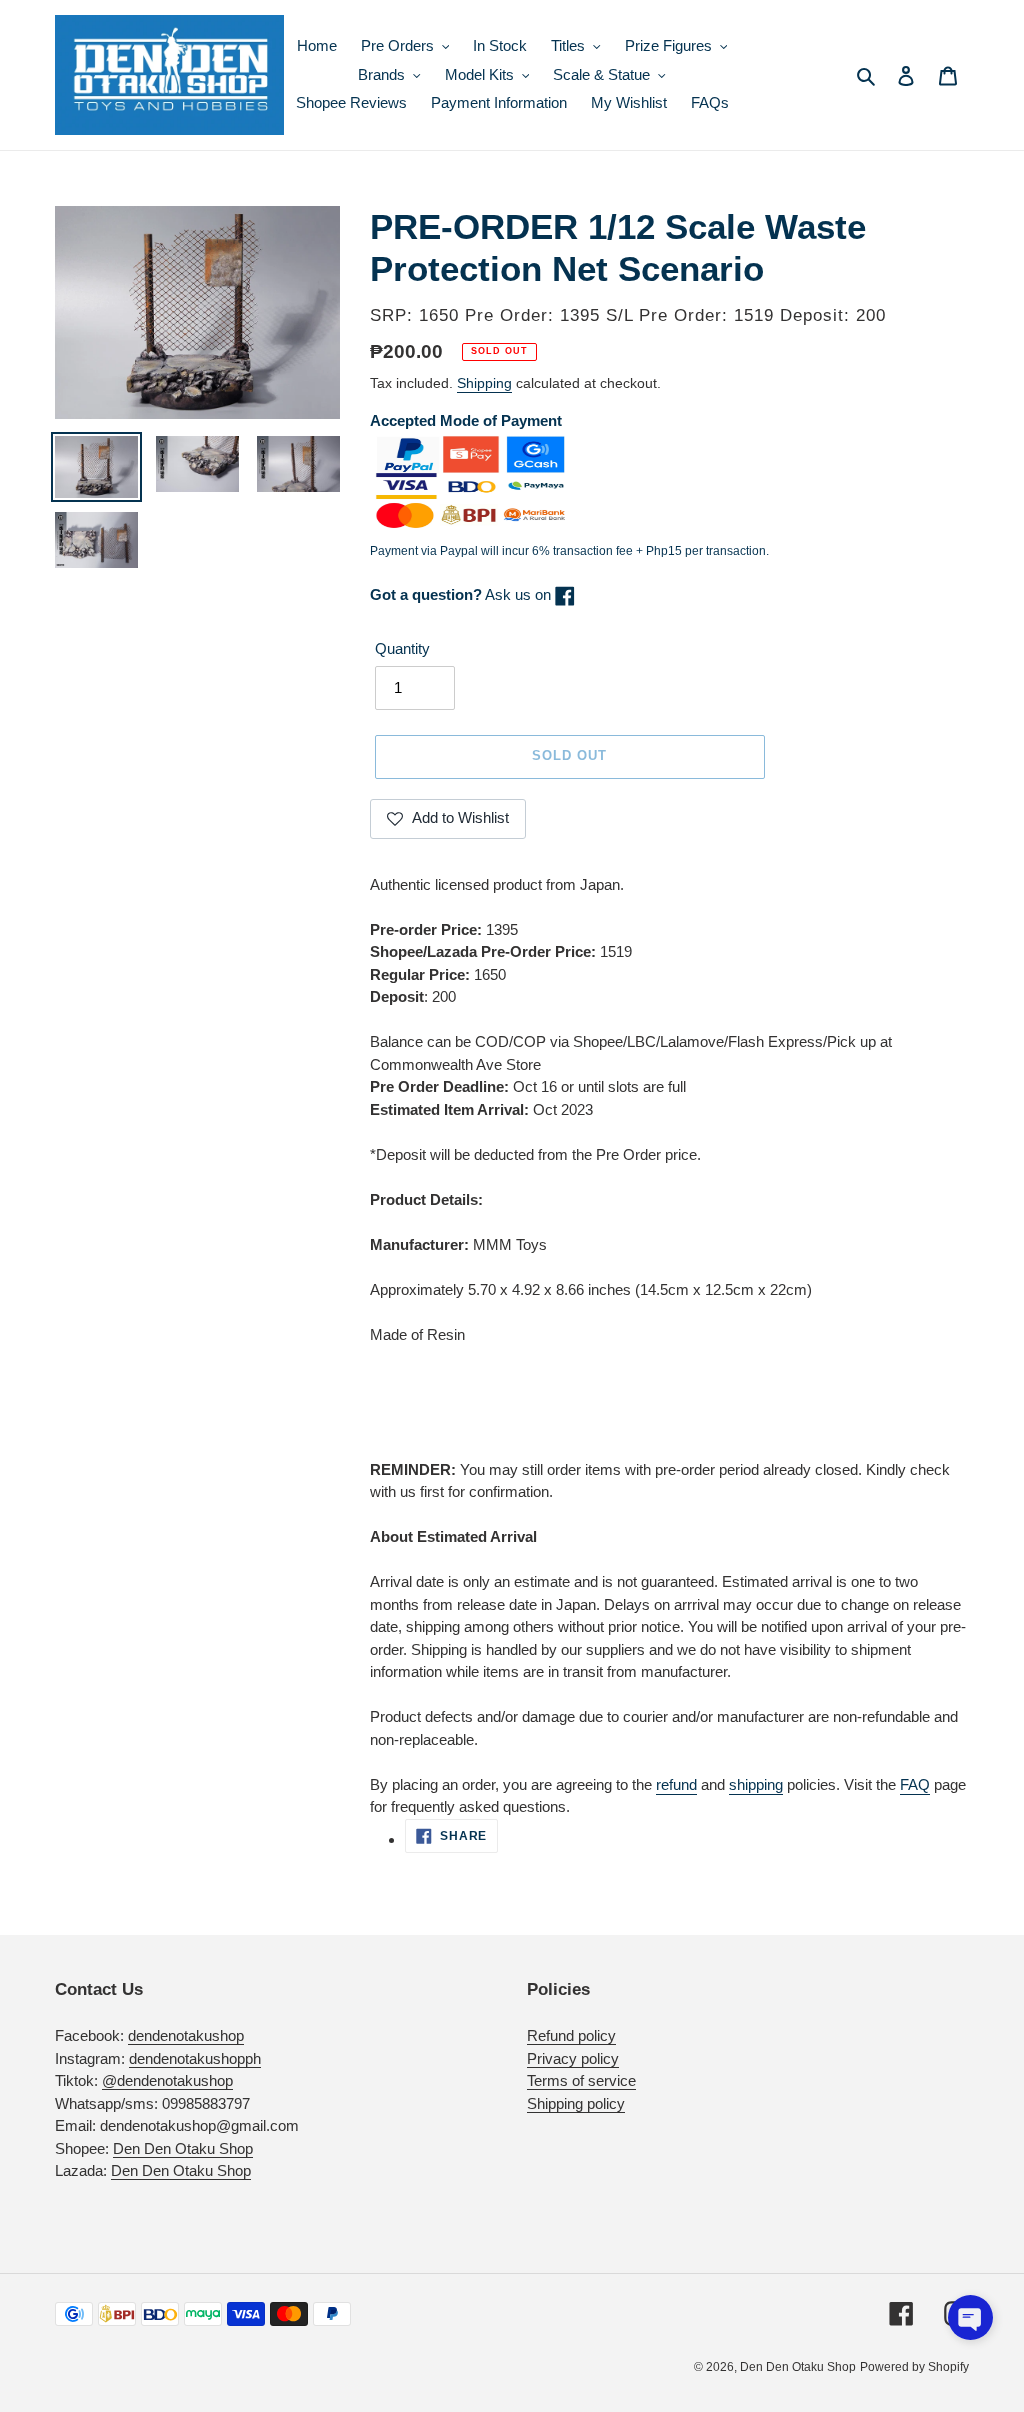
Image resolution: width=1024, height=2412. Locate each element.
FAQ (915, 1784)
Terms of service (581, 2080)
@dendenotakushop (167, 2080)
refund (676, 1784)
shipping (756, 1784)
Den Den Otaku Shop (183, 2148)
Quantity (402, 648)
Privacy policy (573, 2058)
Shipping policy (576, 2103)
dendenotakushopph (195, 2058)
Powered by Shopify (914, 2367)
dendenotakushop (186, 2035)
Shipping (484, 383)
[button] (970, 2317)
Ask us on (462, 594)
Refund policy (571, 2035)
